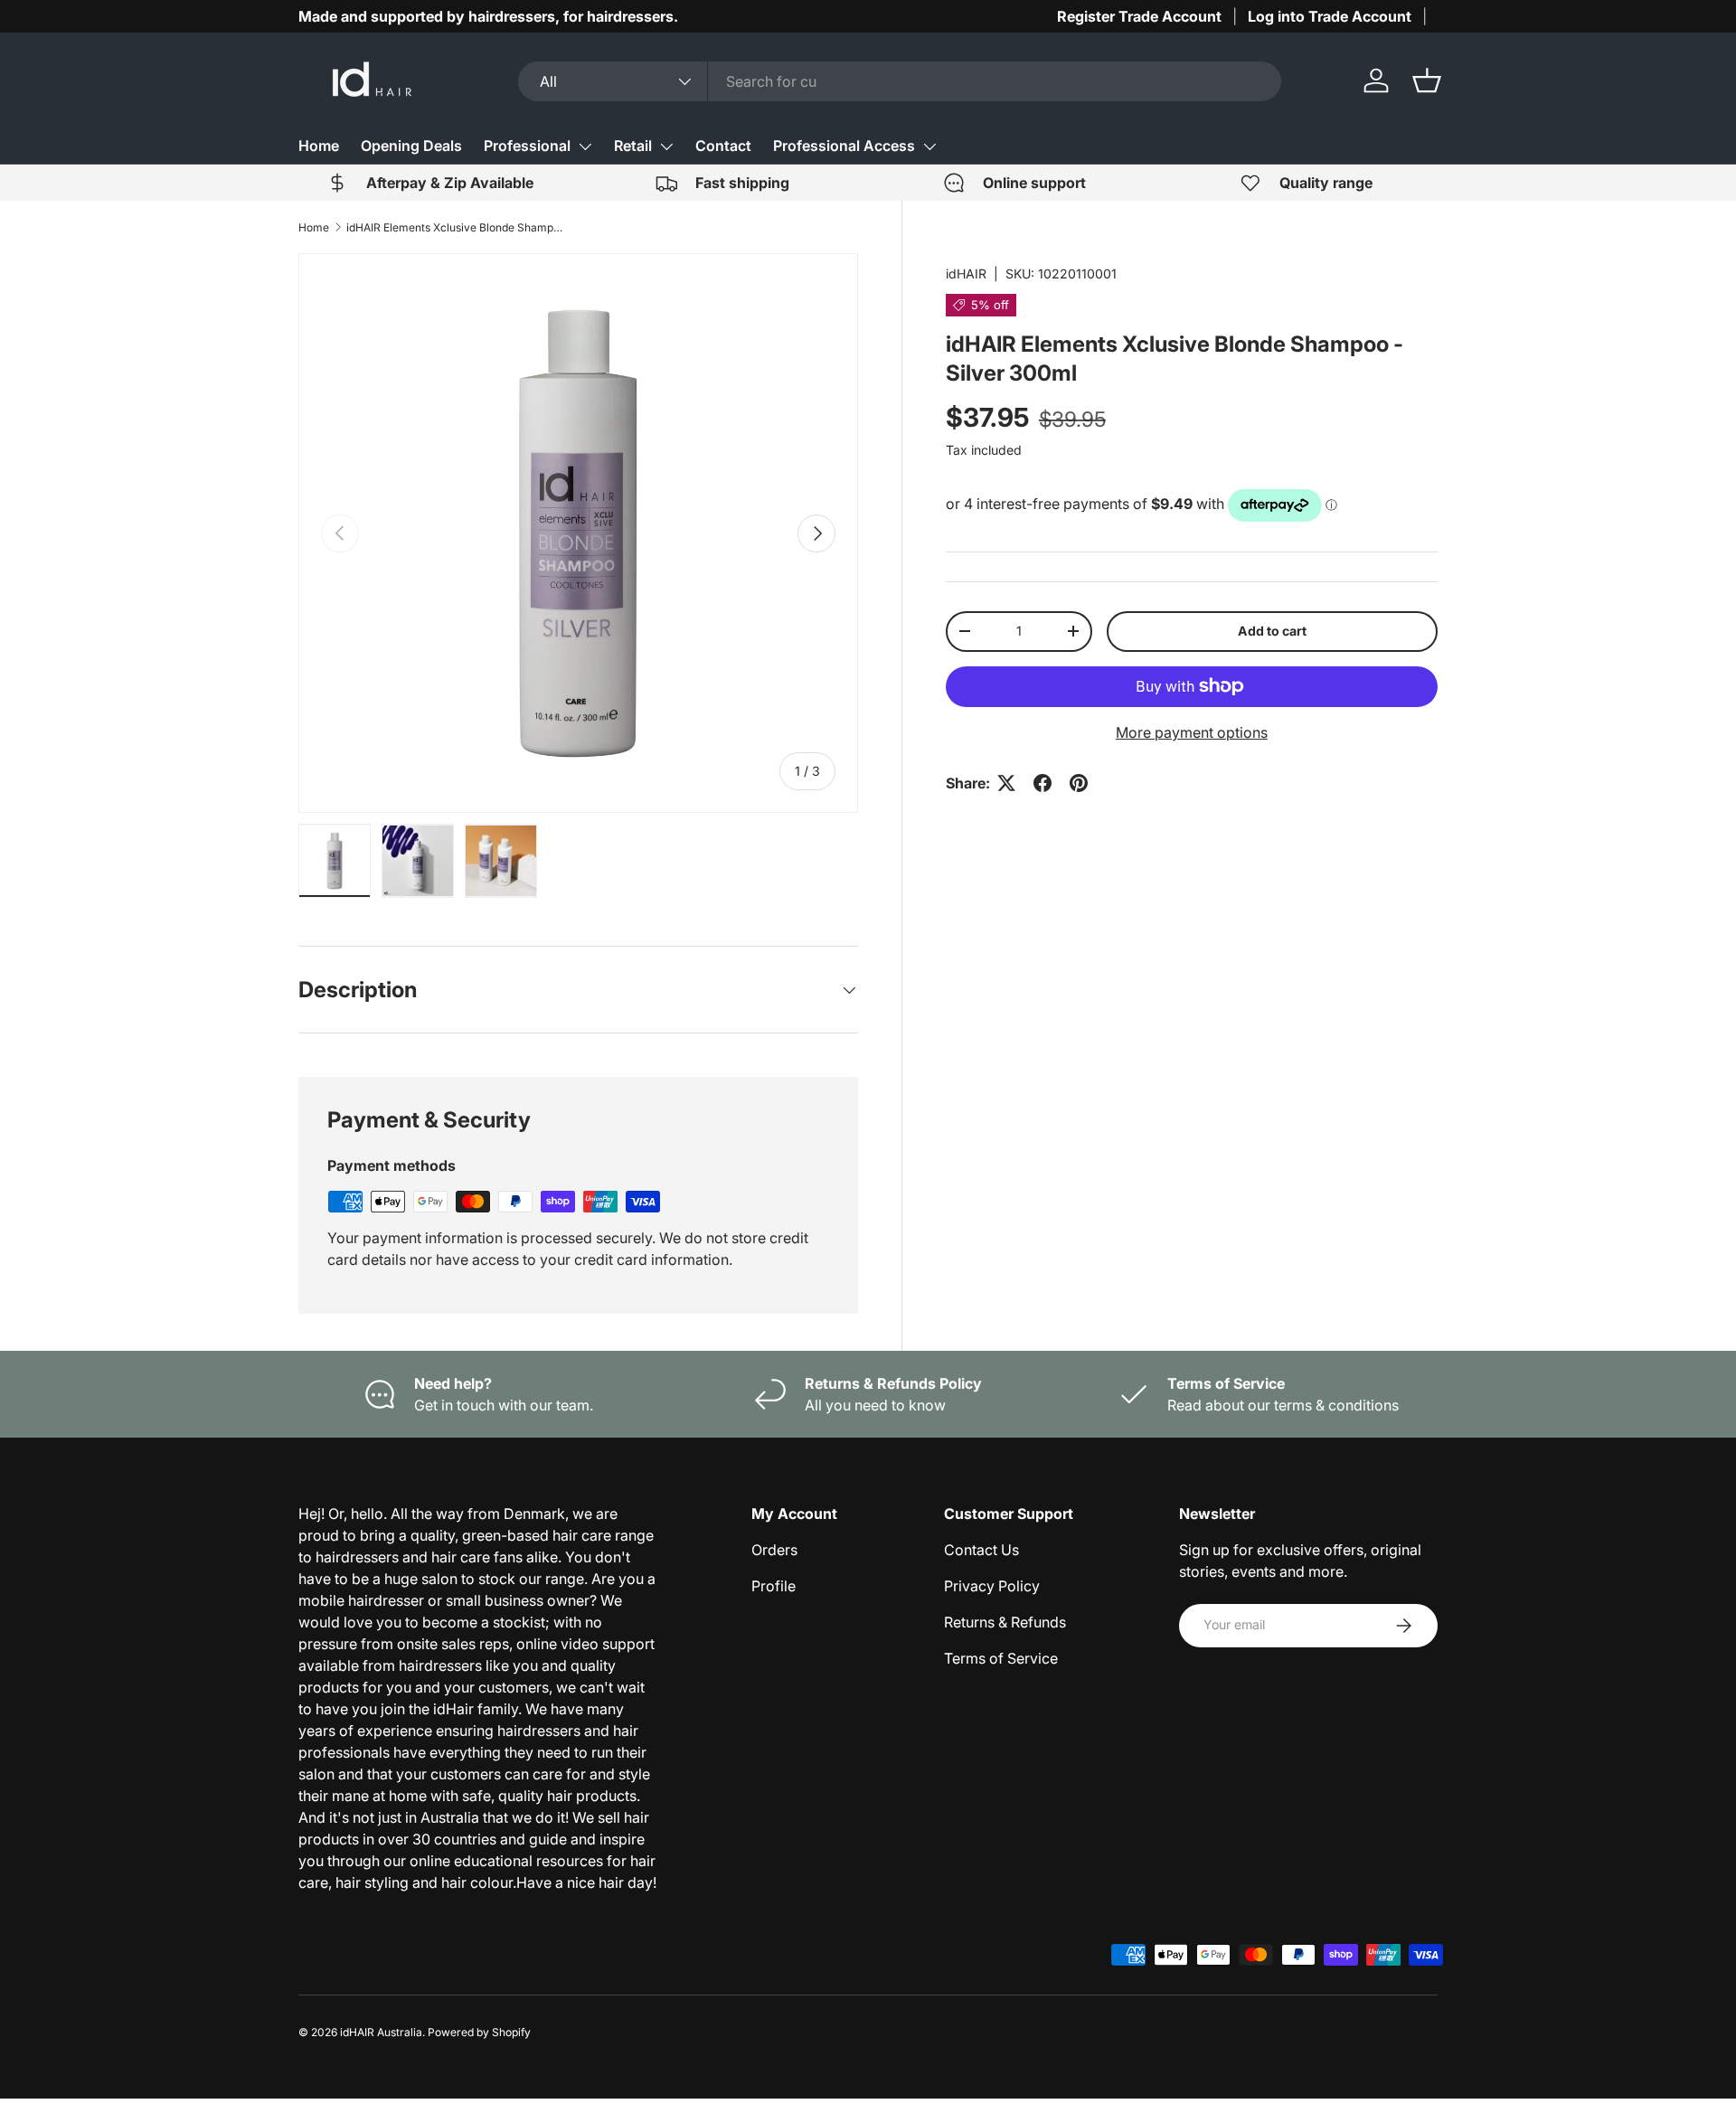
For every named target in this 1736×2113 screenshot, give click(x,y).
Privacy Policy (992, 1586)
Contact (723, 146)
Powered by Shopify (479, 2032)
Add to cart (1272, 631)
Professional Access (844, 146)
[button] (1427, 80)
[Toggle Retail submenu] (666, 146)
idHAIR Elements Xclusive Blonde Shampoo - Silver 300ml (455, 227)
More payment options (1192, 732)
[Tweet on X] (1006, 783)
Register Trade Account (1139, 16)
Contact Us (981, 1550)
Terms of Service (1001, 1658)
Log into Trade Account (1330, 16)
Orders (774, 1550)
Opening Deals (411, 146)
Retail (633, 146)
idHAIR (966, 274)
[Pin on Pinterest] (1079, 783)
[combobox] (900, 81)
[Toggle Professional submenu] (585, 146)
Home (319, 146)
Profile (774, 1586)
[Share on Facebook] (1043, 783)
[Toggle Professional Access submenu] (929, 146)
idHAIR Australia (381, 2032)
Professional (527, 146)
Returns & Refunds (1005, 1622)
